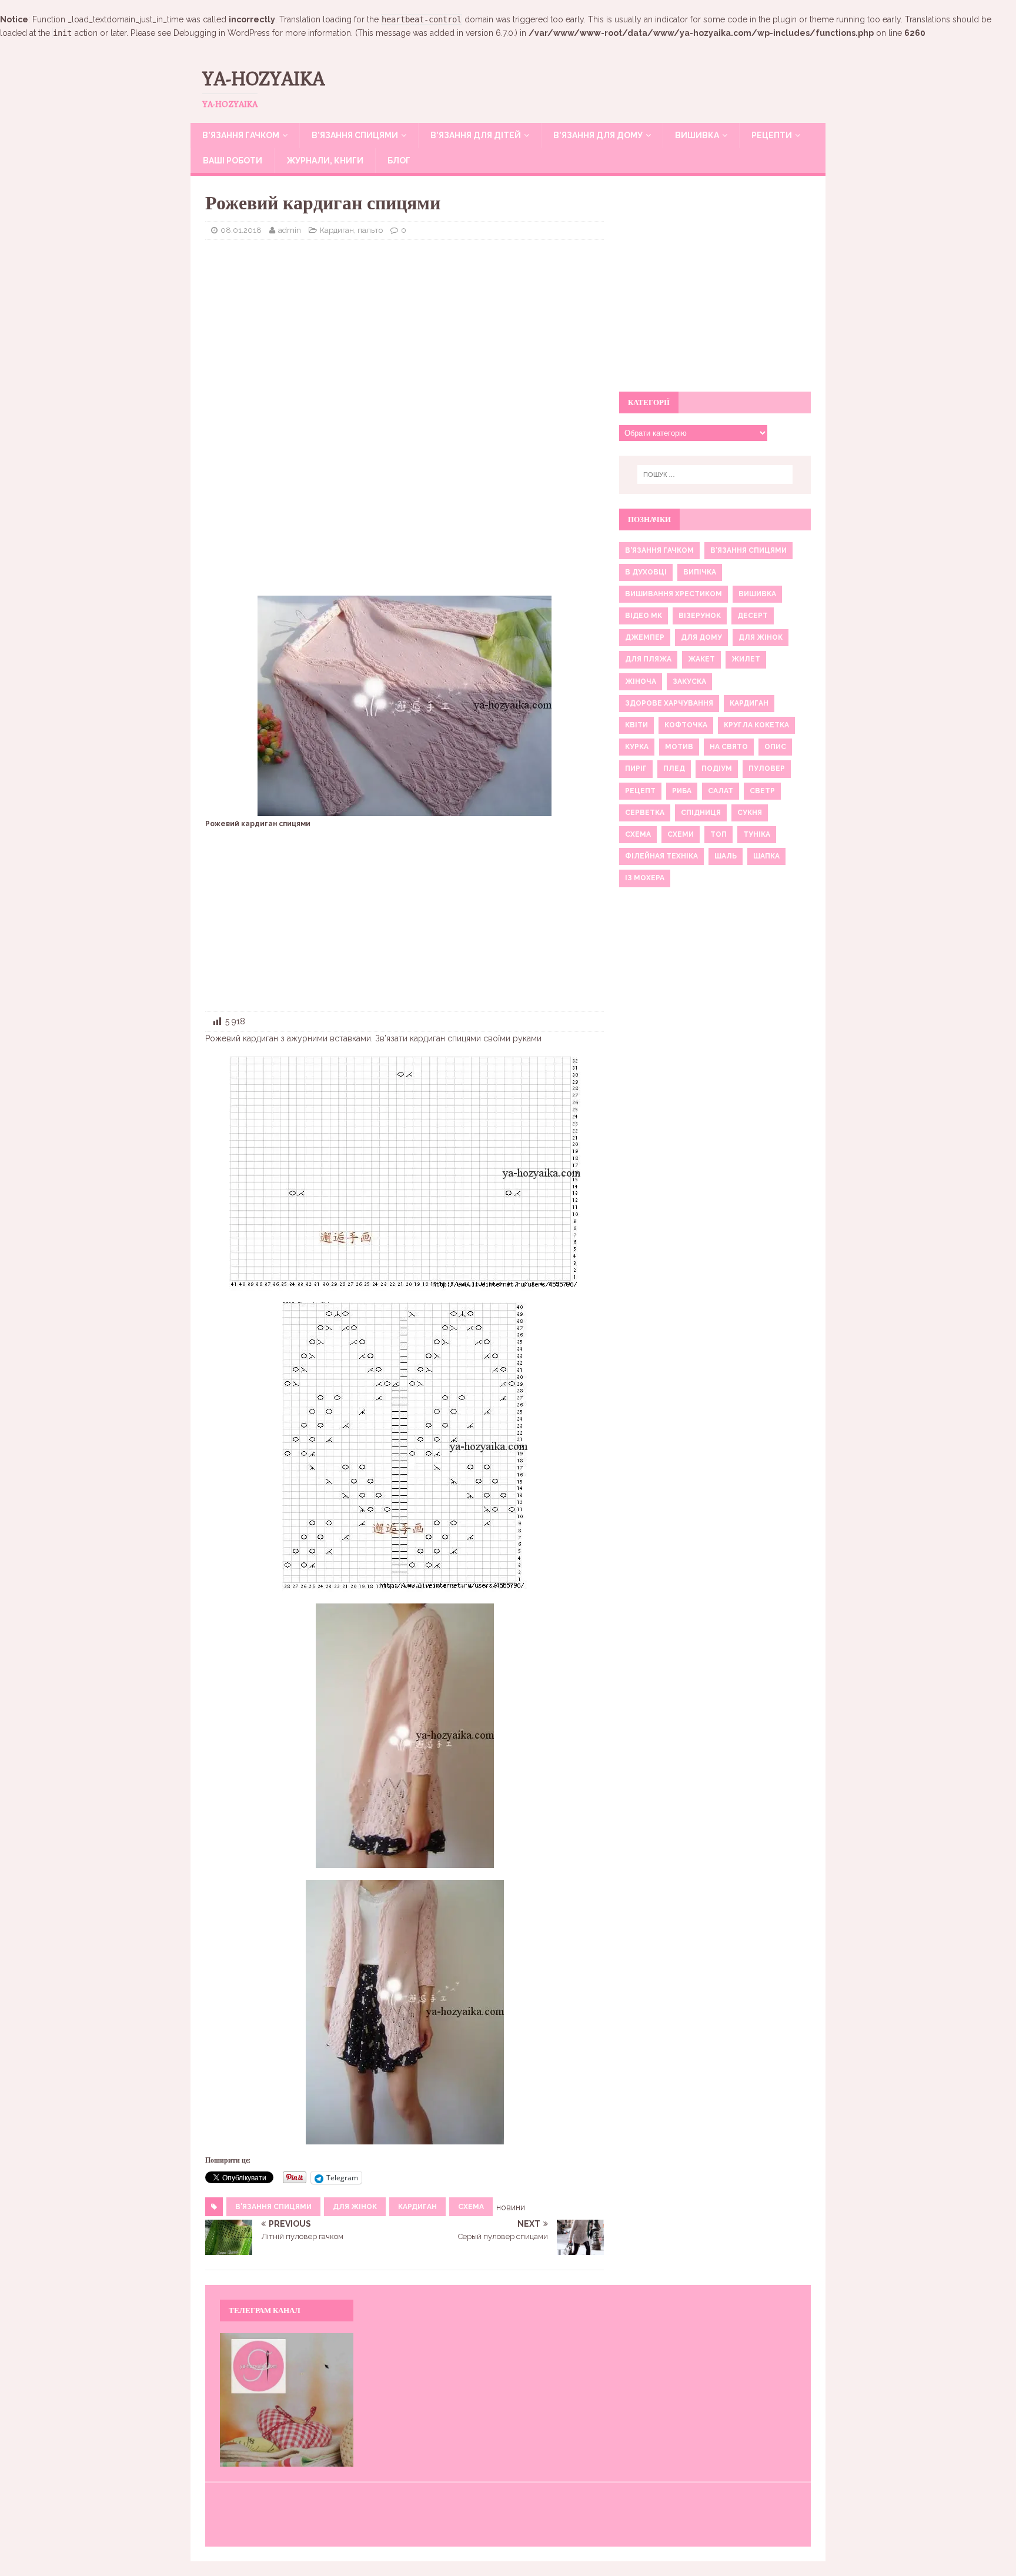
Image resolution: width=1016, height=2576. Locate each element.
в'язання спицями (273, 2207)
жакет (701, 659)
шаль (726, 856)
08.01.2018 (241, 230)
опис (775, 747)
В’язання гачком (241, 135)
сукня (750, 813)
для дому (701, 637)
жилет (746, 659)
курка (637, 747)
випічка (700, 572)
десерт (753, 616)
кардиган (417, 2207)
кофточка (686, 725)
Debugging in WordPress (222, 33)
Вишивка (697, 135)
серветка (645, 813)
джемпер (645, 637)
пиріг (636, 769)
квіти (636, 725)
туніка (757, 834)
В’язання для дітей (476, 135)
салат (721, 791)
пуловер (767, 769)
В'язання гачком (659, 550)
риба (682, 791)
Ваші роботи (233, 161)
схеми (681, 834)
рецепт (640, 791)
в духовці (646, 572)
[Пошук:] (715, 475)
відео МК (644, 616)
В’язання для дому (598, 135)
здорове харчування (669, 703)
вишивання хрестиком (674, 594)
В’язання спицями (355, 135)
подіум (717, 769)
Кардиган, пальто (351, 230)
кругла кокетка (756, 725)
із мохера (645, 878)
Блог (399, 161)
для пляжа (648, 659)
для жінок (355, 2207)
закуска (689, 681)
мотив (679, 747)
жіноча (641, 681)
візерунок (700, 616)
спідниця (701, 813)
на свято (729, 747)
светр (762, 791)
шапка (766, 856)
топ (718, 834)
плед (674, 769)
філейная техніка (661, 856)
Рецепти (772, 135)
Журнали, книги (325, 161)
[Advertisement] (405, 334)
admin (290, 230)
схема (471, 2207)
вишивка (757, 594)
